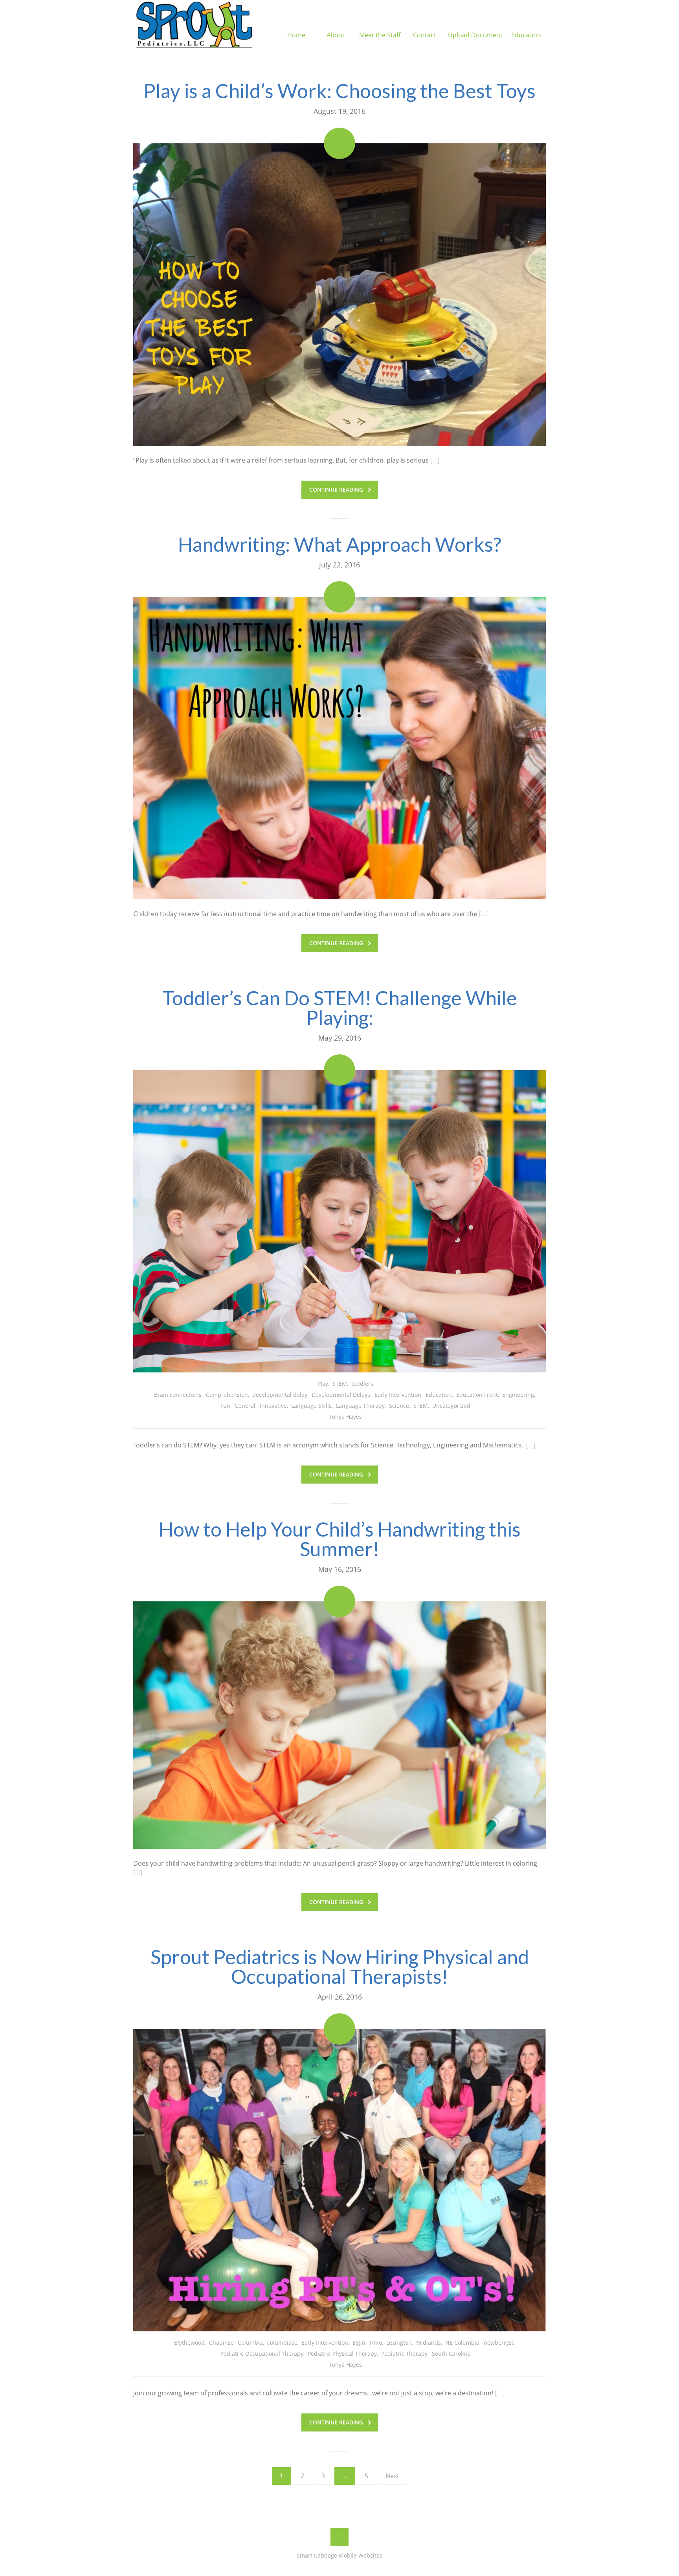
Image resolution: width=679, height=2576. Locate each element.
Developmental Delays (341, 1395)
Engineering (518, 1395)
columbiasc (282, 2343)
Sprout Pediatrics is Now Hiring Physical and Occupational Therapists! (340, 1967)
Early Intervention (398, 1395)
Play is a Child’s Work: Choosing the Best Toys (339, 91)
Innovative (273, 1406)
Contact (425, 35)
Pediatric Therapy (404, 2354)
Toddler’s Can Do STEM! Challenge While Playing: (340, 1008)
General (245, 1406)
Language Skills (311, 1406)
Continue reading (336, 489)
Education (526, 35)
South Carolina (451, 2354)
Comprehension (227, 1395)
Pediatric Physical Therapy (342, 2354)
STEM (340, 1384)
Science (399, 1406)
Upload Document (475, 35)
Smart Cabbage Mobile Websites (339, 2555)
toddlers (362, 1384)
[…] (435, 460)
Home (296, 35)
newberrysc (499, 2343)
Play (323, 1384)
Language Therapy (360, 1406)
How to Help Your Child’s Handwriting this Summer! (340, 1539)
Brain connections (178, 1395)
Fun (225, 1406)
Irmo (376, 2343)
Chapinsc (221, 2343)
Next (392, 2476)
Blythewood (189, 2343)
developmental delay (280, 1395)
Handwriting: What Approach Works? (340, 544)
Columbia (250, 2343)
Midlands (429, 2343)
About (336, 35)
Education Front (477, 1395)
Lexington (399, 2343)
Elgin (359, 2343)
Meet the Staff (380, 35)
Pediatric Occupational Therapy (262, 2354)
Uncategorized (451, 1406)
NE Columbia (462, 2343)
